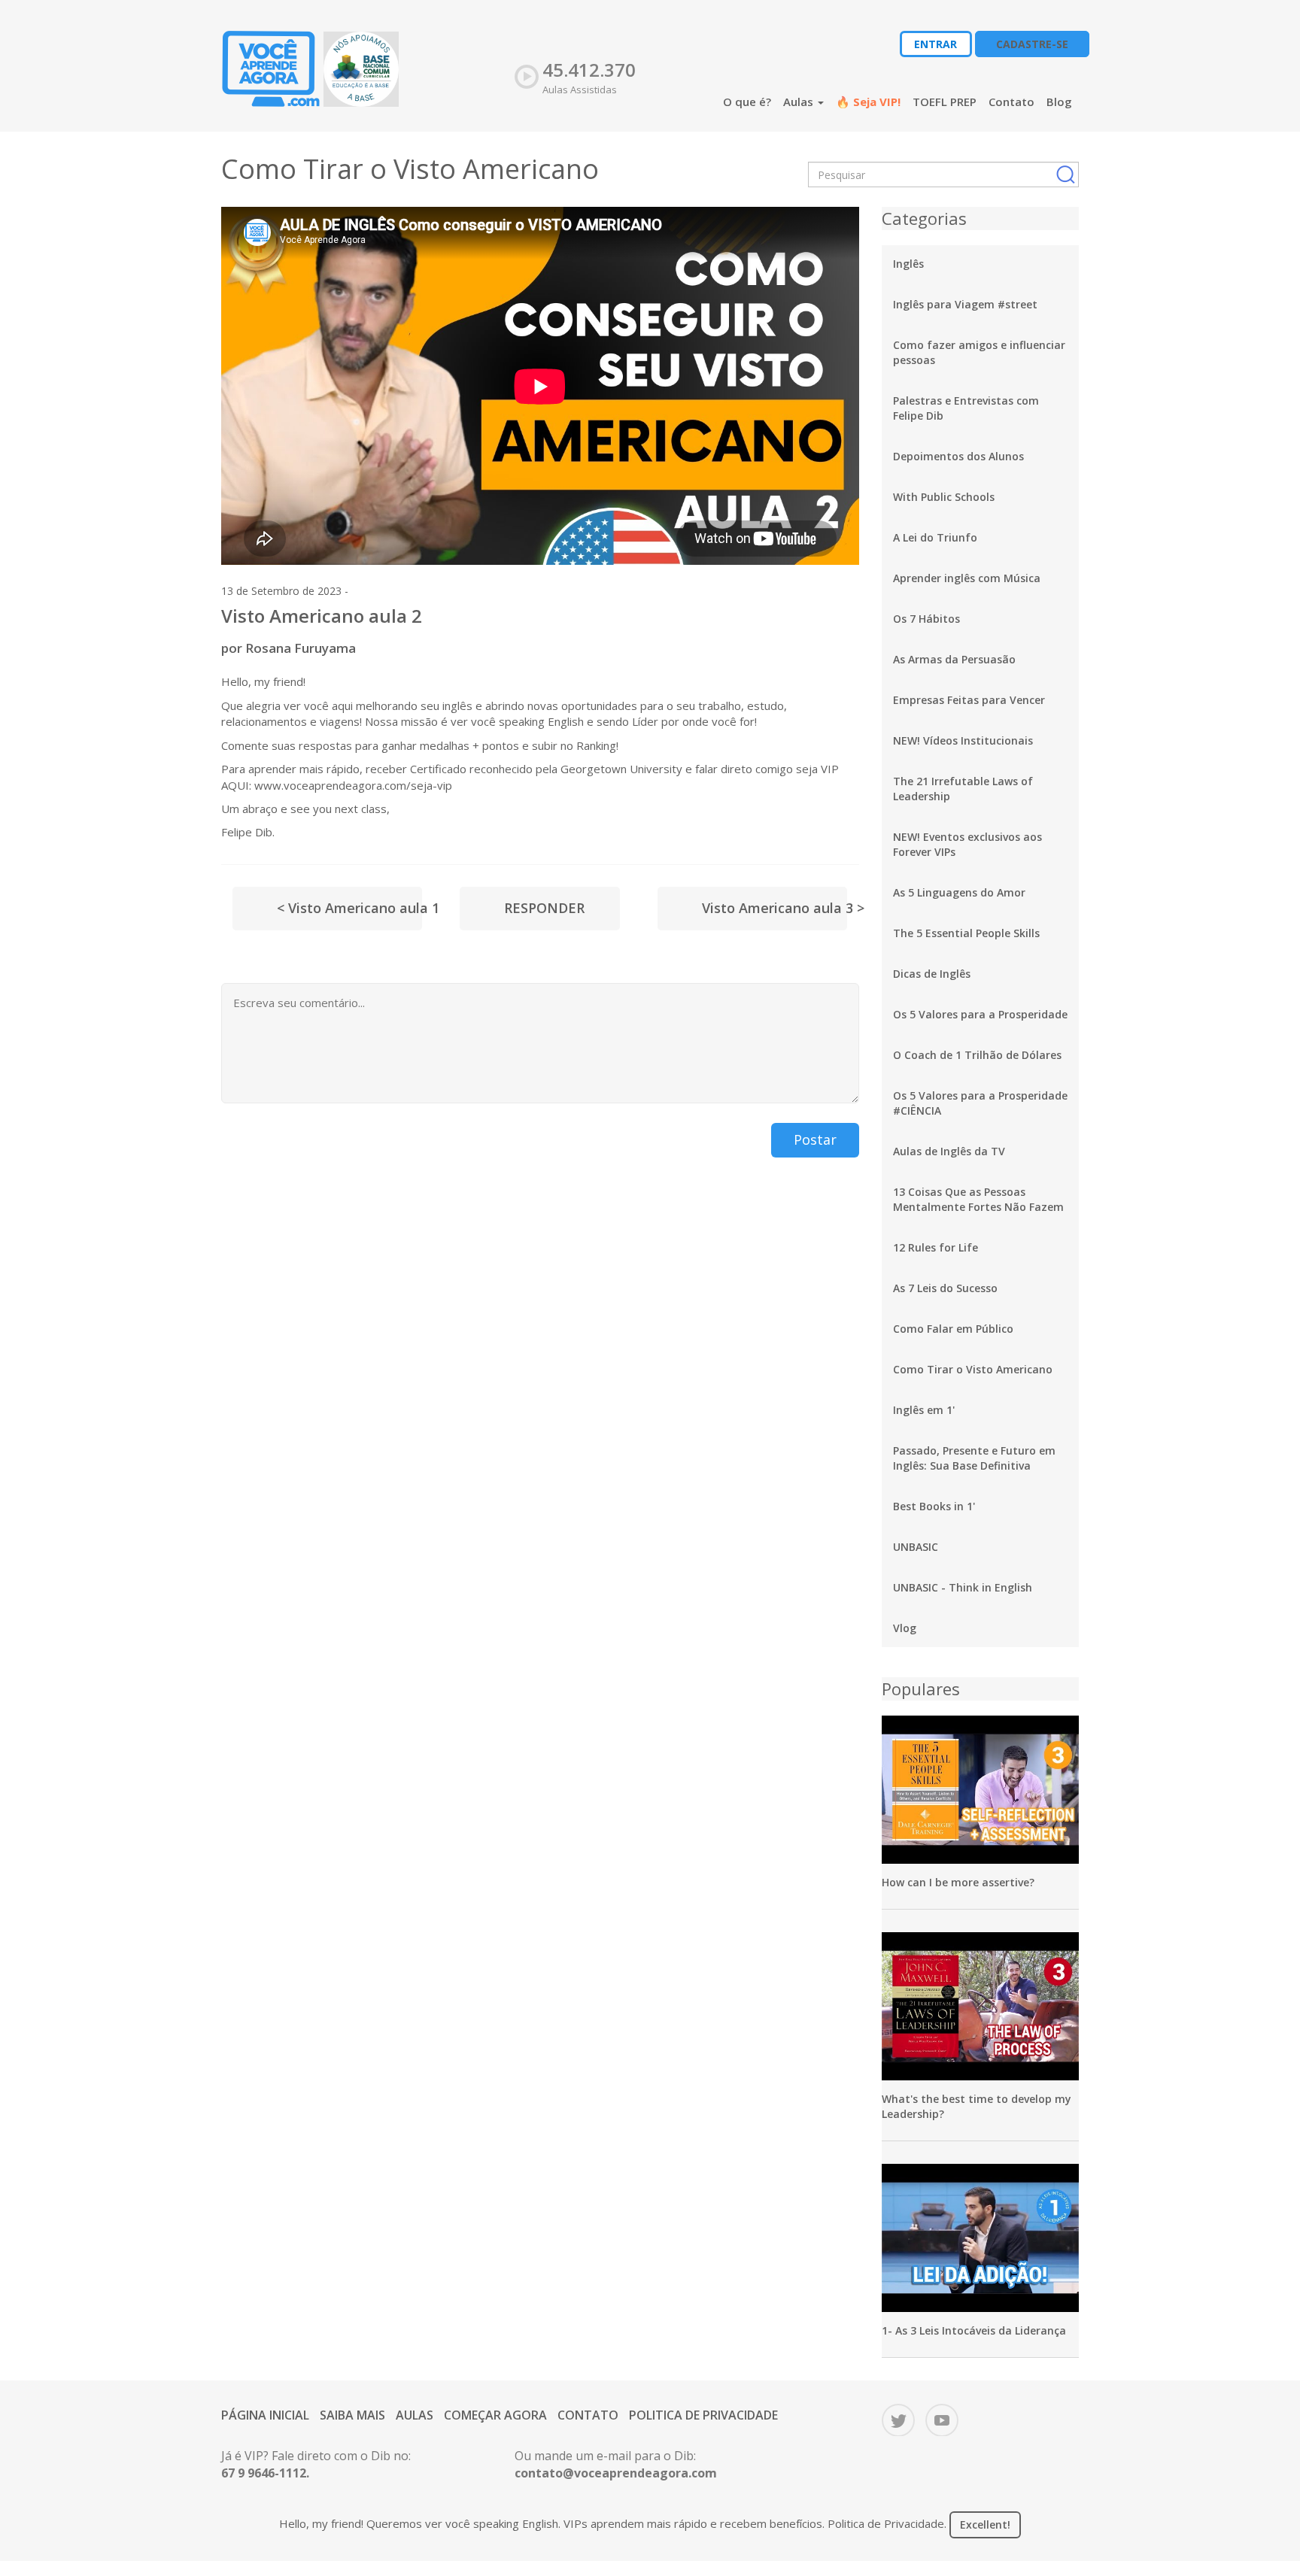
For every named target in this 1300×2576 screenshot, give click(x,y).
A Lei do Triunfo (935, 537)
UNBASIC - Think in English (963, 1587)
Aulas (415, 2415)
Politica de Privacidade (703, 2415)
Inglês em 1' (924, 1410)
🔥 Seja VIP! (868, 102)
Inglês (908, 264)
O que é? (747, 102)
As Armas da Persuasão (954, 659)
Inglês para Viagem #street (965, 304)
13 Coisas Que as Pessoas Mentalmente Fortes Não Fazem (978, 1199)
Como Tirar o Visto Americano (973, 1369)
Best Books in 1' (934, 1506)
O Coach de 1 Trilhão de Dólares (977, 1055)
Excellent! (985, 2524)
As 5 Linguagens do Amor (959, 892)
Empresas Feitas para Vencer (969, 700)
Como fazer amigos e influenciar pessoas (979, 352)
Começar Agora (495, 2415)
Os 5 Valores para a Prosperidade (980, 1014)
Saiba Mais (352, 2415)
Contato (1011, 102)
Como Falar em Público (953, 1329)
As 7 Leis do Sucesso (945, 1288)
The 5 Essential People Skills (966, 933)
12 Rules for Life (936, 1247)
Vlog (905, 1628)
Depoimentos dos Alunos (958, 456)
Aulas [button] (800, 102)
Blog (1059, 102)
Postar (815, 1139)
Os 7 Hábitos (926, 619)
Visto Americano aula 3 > (775, 908)
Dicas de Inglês (932, 974)
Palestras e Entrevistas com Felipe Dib (966, 408)
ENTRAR (936, 44)
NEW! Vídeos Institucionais (963, 740)
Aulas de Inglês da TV (949, 1151)
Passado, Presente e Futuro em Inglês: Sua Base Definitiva (974, 1458)
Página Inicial (265, 2415)
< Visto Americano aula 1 (349, 908)
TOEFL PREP (945, 102)
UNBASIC (916, 1547)
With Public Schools (944, 497)
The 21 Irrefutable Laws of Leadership (963, 789)
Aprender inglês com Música (967, 578)
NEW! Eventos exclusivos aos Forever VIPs (967, 844)
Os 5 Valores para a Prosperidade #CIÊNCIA (980, 1103)
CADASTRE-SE (1032, 44)
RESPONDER (544, 908)
